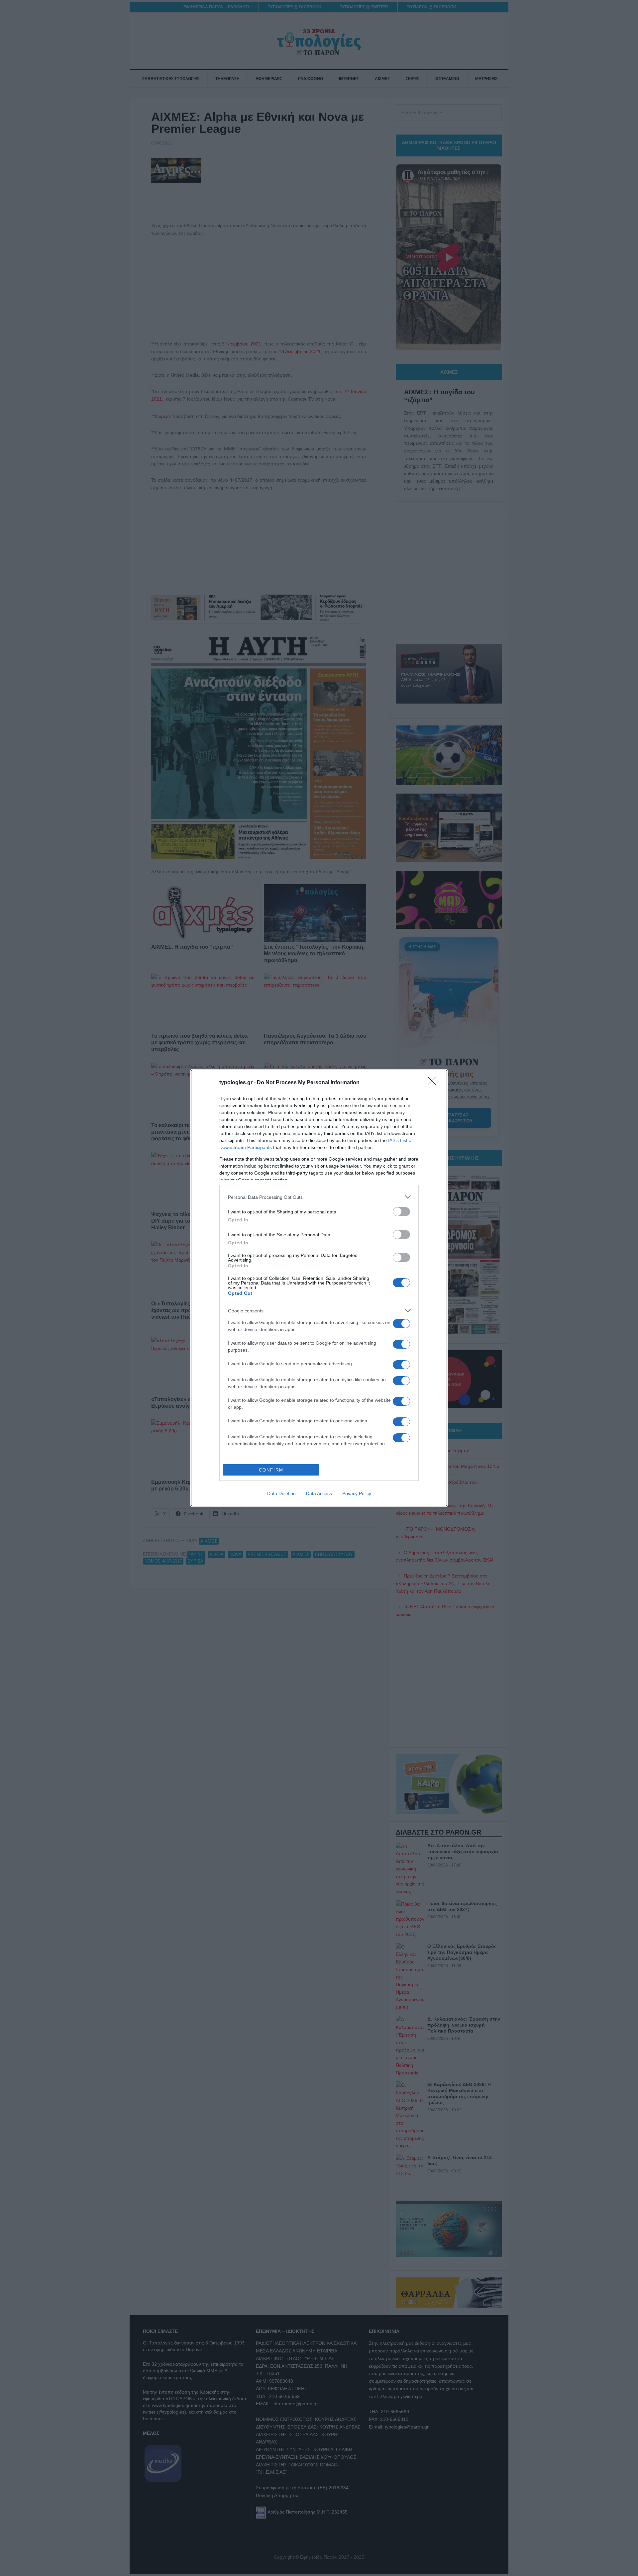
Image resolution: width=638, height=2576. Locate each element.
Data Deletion (281, 1493)
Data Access (319, 1493)
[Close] (434, 1083)
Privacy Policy (357, 1493)
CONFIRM (271, 1470)
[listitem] (319, 1197)
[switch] (401, 1212)
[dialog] (319, 1288)
